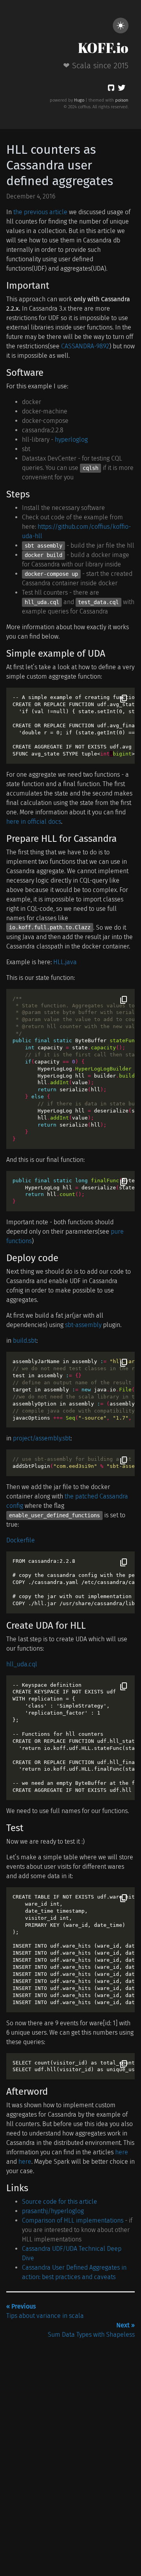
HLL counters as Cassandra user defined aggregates (60, 165)
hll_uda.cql (22, 1664)
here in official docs (34, 822)
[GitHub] (111, 89)
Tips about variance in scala (45, 2311)
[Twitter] (122, 89)
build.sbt (25, 1341)
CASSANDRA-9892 (85, 346)
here (122, 2152)
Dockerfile (21, 1540)
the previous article (40, 212)
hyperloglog (71, 440)
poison (122, 100)
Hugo (79, 100)
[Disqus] (70, 2438)
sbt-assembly (83, 1325)
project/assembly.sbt (42, 1438)
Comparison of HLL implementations (73, 2220)
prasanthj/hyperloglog (53, 2211)
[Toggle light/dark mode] (121, 25)
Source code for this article (60, 2202)
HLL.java (65, 962)
